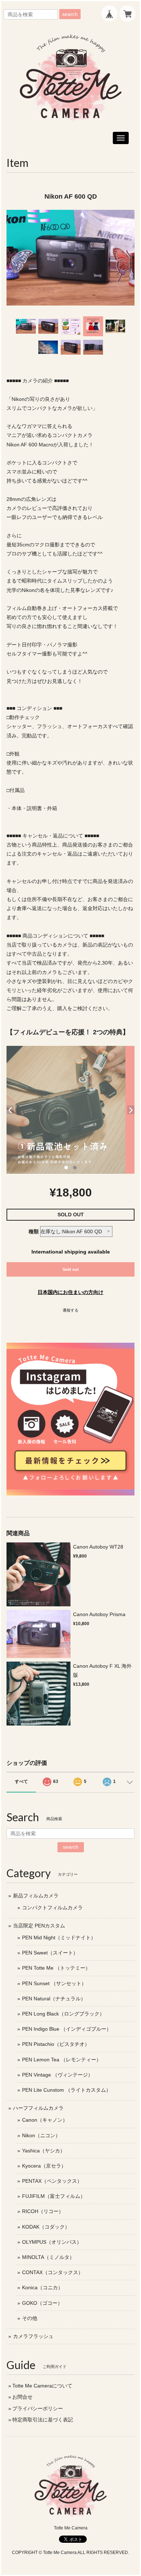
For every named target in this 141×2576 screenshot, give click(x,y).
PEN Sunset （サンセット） (54, 1983)
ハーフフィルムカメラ (38, 2108)
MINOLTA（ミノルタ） (48, 2257)
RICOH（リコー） (43, 2211)
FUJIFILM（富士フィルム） (54, 2196)
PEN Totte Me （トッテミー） (56, 1968)
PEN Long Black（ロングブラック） (63, 2014)
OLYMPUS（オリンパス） (52, 2242)
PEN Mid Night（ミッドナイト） (59, 1938)
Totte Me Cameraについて (42, 2386)
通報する (70, 1310)
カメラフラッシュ (33, 2336)
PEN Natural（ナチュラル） (54, 1999)
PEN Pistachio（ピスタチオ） (56, 2044)
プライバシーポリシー (38, 2408)
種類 (34, 1231)
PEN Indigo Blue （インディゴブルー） (67, 2029)
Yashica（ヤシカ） (44, 2151)
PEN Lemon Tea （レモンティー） (62, 2060)
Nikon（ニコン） (41, 2135)
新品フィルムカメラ (36, 1896)
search (70, 14)
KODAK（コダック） (46, 2227)
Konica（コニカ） (42, 2287)
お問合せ (22, 2397)
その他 (30, 2318)
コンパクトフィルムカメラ (52, 1908)
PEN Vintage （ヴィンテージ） (57, 2075)
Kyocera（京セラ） (44, 2166)
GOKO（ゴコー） (42, 2303)
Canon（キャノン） (45, 2120)
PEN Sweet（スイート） (50, 1953)
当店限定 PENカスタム (39, 1926)
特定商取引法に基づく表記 (43, 2420)
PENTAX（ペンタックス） (52, 2181)
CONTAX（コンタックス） (53, 2272)
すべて (21, 1781)
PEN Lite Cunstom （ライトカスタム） (67, 2090)
